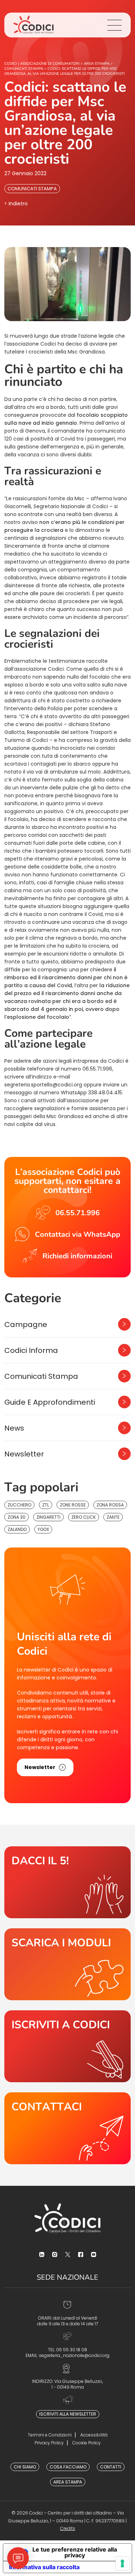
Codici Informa (31, 1350)
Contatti (111, 2467)
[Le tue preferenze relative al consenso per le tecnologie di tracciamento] (122, 2563)
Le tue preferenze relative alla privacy (75, 2552)
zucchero (19, 1505)
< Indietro (16, 204)
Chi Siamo (25, 2467)
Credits (68, 2528)
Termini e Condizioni (50, 2435)
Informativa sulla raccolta (44, 2567)
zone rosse (73, 1505)
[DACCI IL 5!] (67, 1882)
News (14, 1428)
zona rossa (110, 1505)
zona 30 (17, 1517)
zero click (84, 1517)
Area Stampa (68, 2482)
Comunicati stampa (32, 189)
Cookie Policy (87, 2443)
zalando (17, 1529)
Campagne (26, 1325)
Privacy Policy (49, 2443)
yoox (43, 1529)
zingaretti (48, 1517)
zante (113, 1517)
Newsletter (24, 1454)
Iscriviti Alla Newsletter (68, 2414)
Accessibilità (94, 2435)
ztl (46, 1505)
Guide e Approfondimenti (50, 1402)
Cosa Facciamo (68, 2467)
